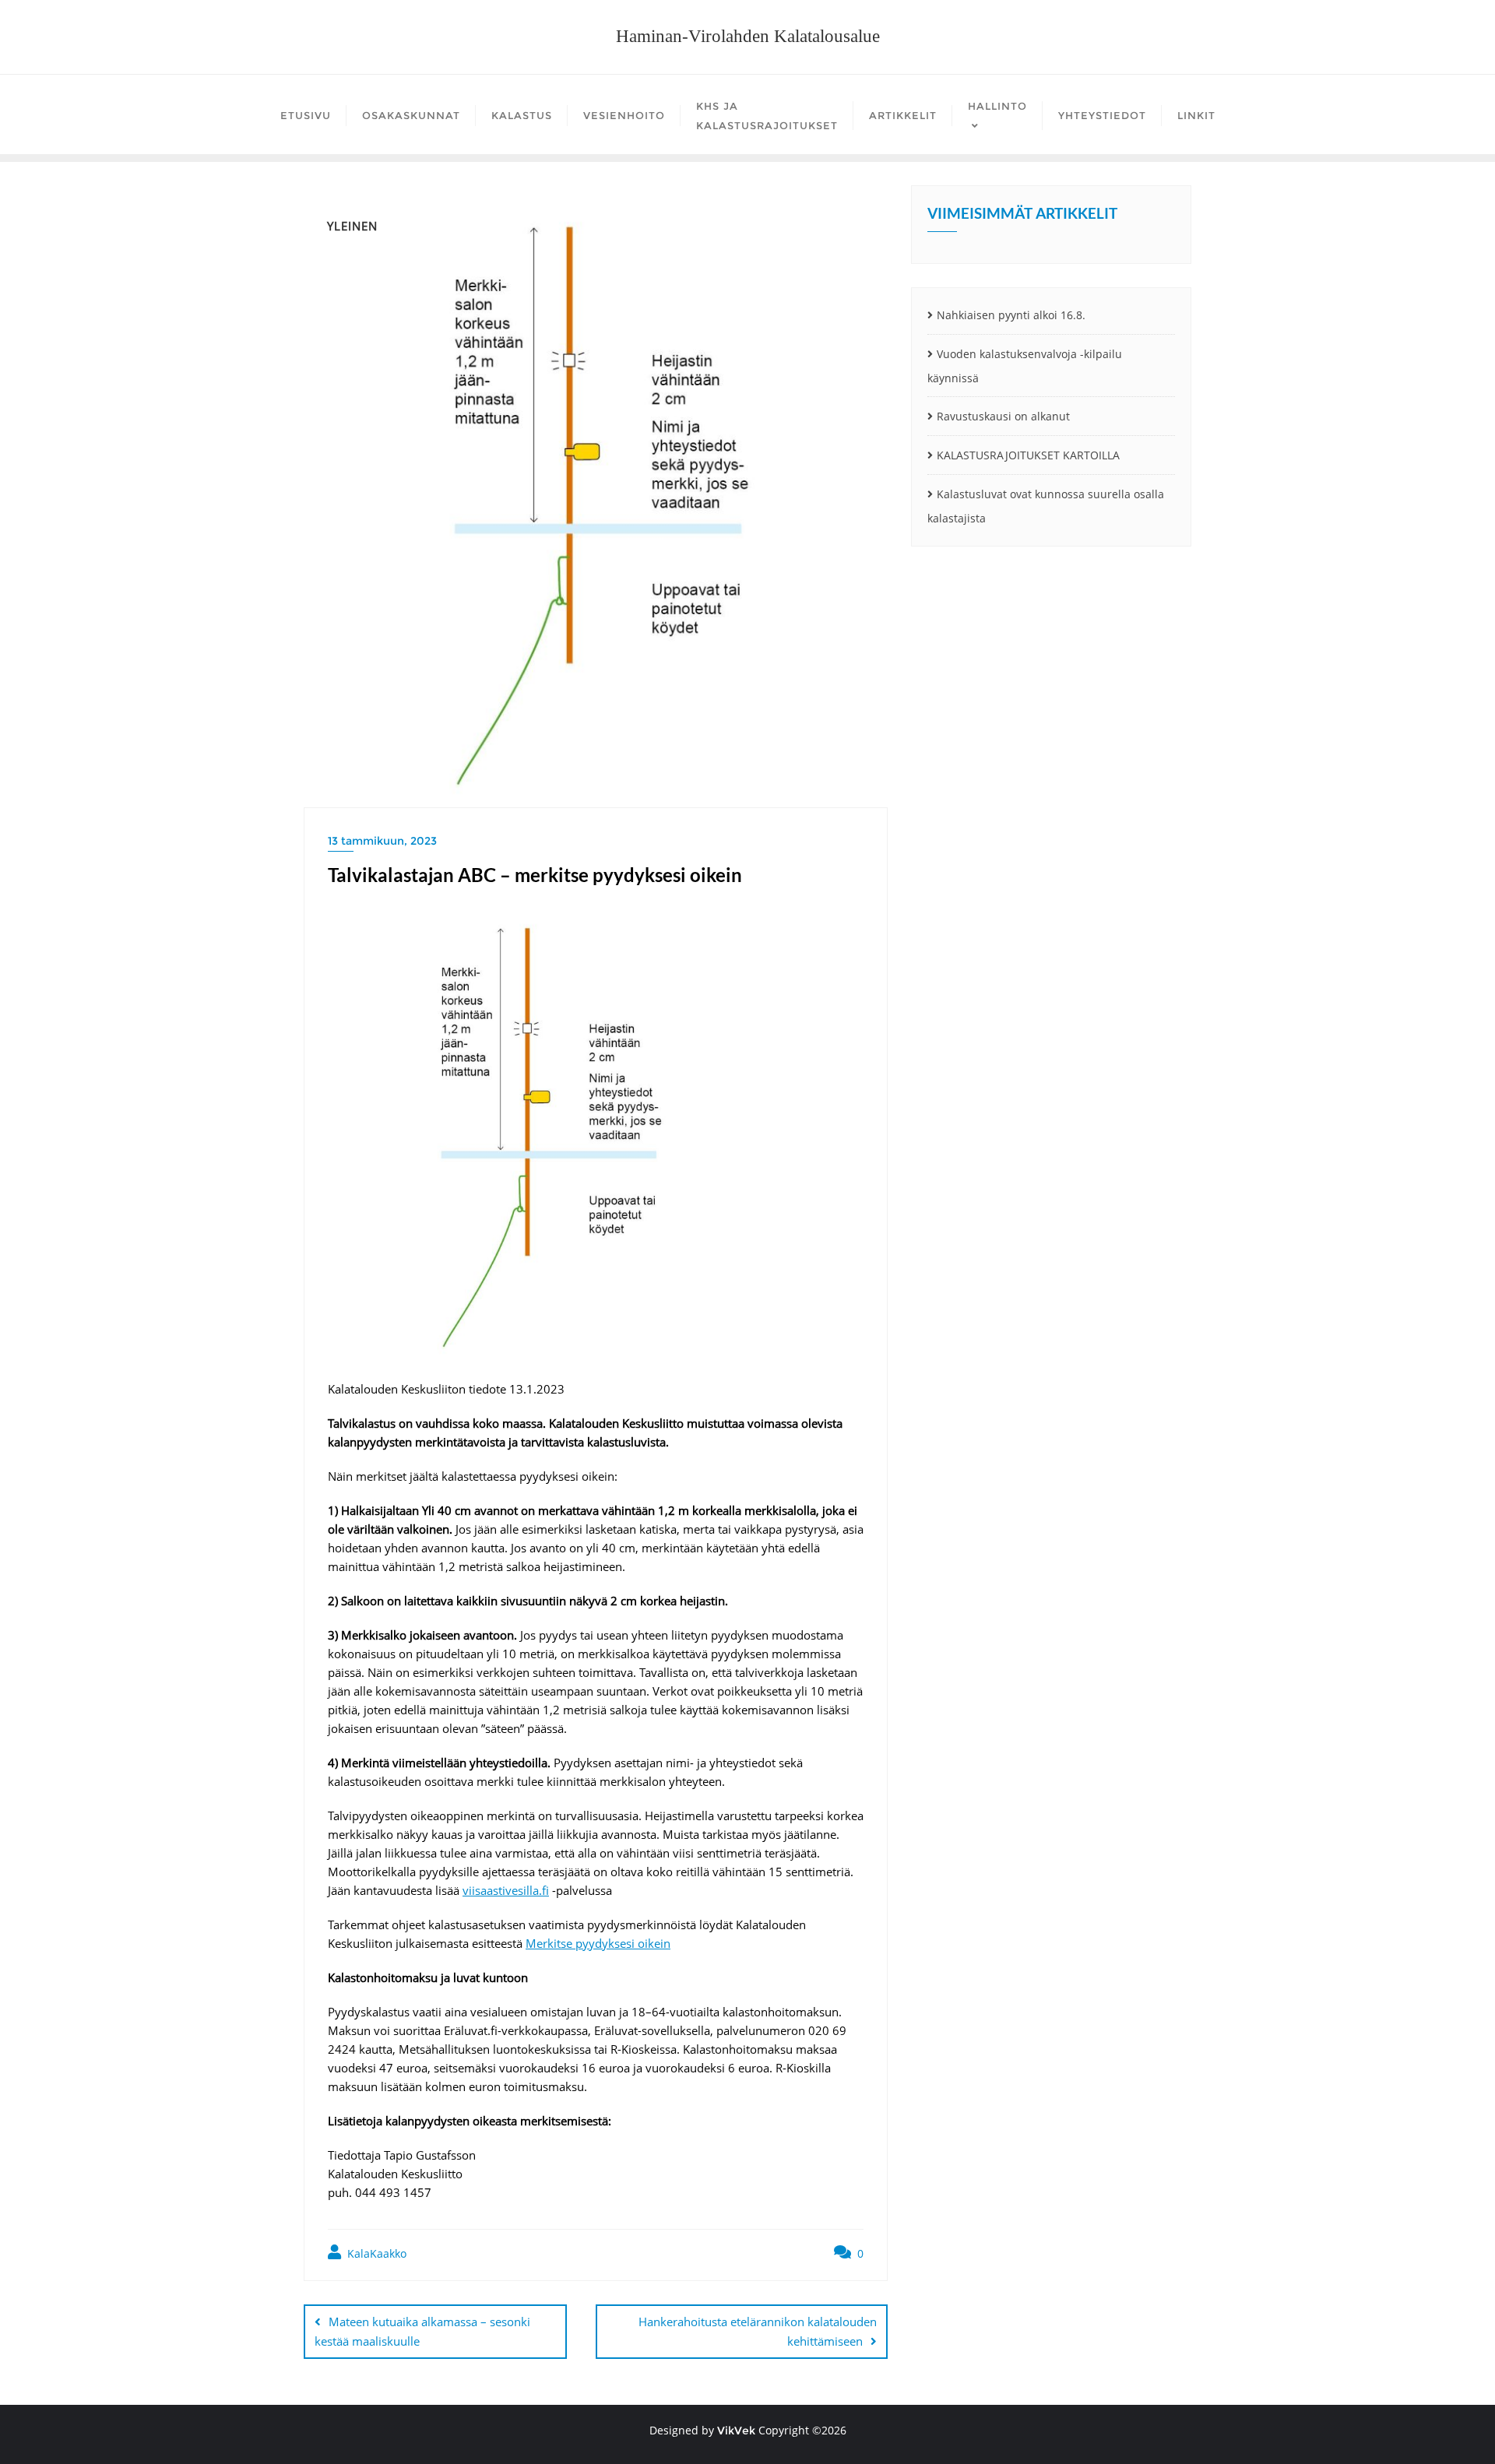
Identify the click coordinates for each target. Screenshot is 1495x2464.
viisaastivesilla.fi (506, 1890)
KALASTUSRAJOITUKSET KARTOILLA (1028, 455)
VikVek (736, 2431)
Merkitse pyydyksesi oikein (598, 1943)
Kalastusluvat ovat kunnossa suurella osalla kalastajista (1046, 506)
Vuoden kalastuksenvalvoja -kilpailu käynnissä (1025, 366)
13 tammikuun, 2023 (382, 841)
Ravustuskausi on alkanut (1003, 416)
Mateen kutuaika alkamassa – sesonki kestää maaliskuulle (422, 2331)
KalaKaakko (375, 2253)
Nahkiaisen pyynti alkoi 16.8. (1011, 315)
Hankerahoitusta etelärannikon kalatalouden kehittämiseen (758, 2331)
